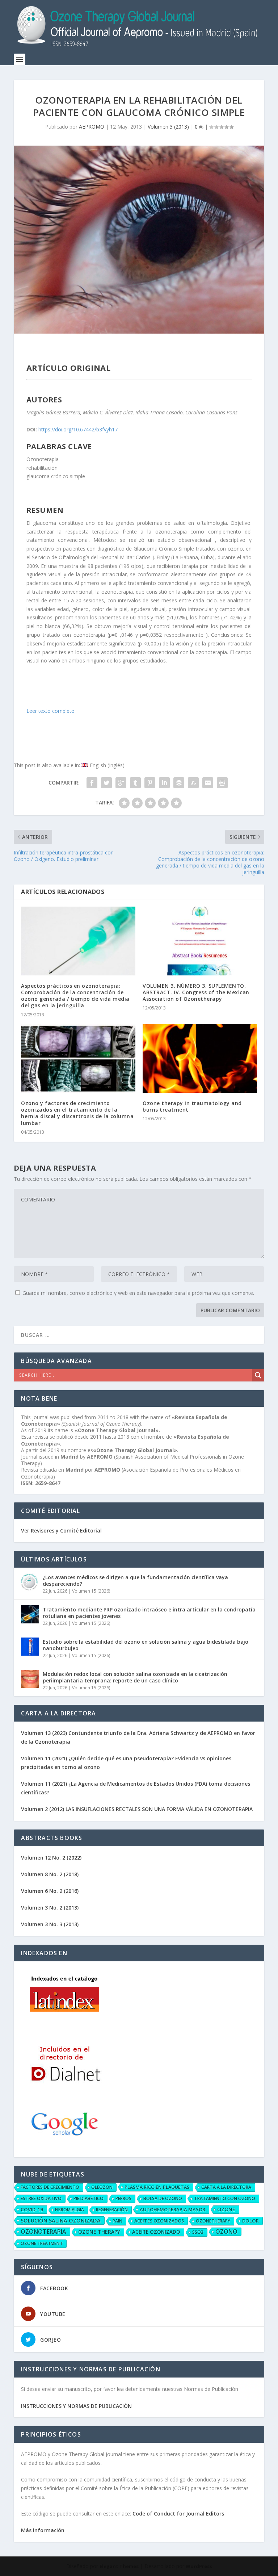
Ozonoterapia (43, 2232)
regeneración (112, 2210)
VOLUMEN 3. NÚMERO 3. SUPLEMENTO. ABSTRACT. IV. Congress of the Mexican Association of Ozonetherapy (196, 992)
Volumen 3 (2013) (168, 127)
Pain (117, 2221)
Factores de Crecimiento (50, 2187)
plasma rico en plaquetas (157, 2187)
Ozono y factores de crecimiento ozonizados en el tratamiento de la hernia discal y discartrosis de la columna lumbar (77, 1113)
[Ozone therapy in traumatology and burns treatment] (200, 1059)
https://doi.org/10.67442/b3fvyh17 (78, 429)
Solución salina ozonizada (61, 2220)
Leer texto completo (50, 711)
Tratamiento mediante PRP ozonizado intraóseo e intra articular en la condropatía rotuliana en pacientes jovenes (149, 1613)
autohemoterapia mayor (172, 2209)
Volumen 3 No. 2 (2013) (50, 1908)
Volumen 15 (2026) (91, 1591)
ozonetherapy (213, 2221)
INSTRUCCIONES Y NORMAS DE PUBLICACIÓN (76, 2406)
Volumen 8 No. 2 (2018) (50, 1874)
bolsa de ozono (163, 2198)
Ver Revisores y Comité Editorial (61, 1530)
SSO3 (198, 2232)
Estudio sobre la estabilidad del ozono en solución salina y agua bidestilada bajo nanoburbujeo (146, 1645)
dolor (250, 2221)
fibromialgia (69, 2210)
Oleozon (102, 2187)
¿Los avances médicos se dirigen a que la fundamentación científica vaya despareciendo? (135, 1580)
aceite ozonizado (156, 2232)
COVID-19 (32, 2209)
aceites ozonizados (159, 2221)
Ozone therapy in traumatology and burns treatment (192, 1106)
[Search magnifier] (258, 1375)
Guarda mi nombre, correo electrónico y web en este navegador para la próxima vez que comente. (138, 1293)
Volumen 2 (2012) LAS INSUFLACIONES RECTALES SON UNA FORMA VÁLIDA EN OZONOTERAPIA (137, 1809)
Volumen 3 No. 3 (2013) (50, 1924)
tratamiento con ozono (225, 2198)
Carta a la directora (226, 2187)
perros (123, 2198)
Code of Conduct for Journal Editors (178, 2514)
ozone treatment (42, 2243)
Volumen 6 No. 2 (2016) (50, 1891)
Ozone (226, 2209)
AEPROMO (92, 127)
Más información (43, 2530)
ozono (226, 2232)
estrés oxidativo (41, 2198)
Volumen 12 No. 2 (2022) (51, 1858)
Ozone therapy (99, 2232)
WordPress (199, 2566)
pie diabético (89, 2198)
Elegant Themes (119, 2566)
